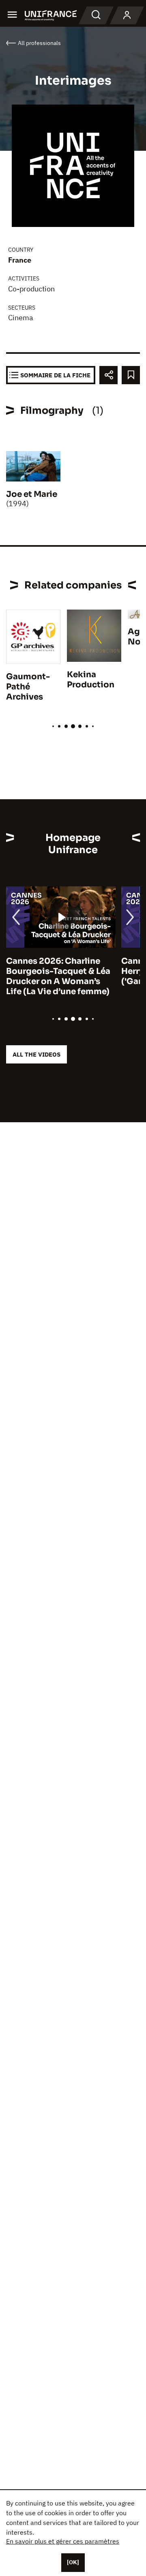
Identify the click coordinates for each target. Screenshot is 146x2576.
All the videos (36, 1054)
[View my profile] (127, 15)
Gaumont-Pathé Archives (28, 687)
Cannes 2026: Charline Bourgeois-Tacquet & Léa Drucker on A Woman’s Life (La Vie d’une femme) (58, 976)
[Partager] (108, 375)
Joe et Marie (32, 494)
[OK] (73, 2562)
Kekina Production (91, 680)
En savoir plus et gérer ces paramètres (63, 2541)
